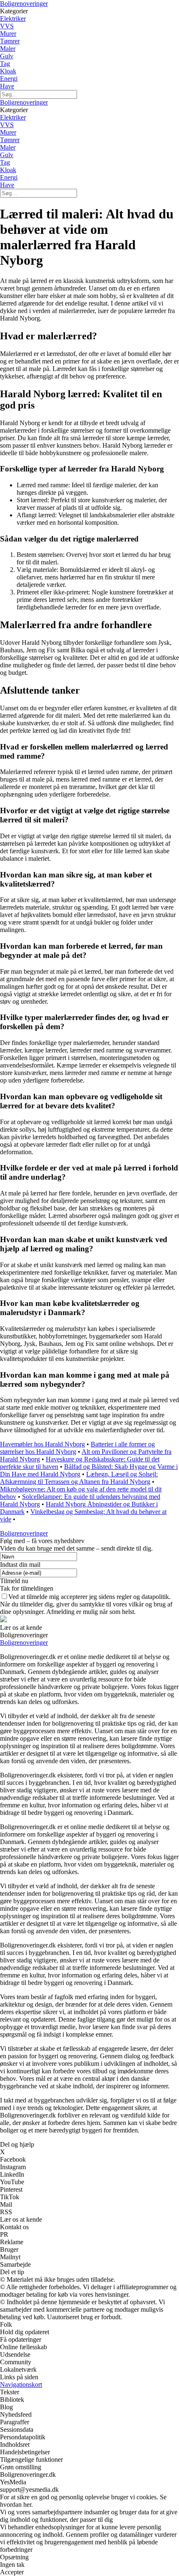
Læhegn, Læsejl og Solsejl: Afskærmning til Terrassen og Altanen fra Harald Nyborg (79, 1478)
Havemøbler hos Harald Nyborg (42, 1444)
